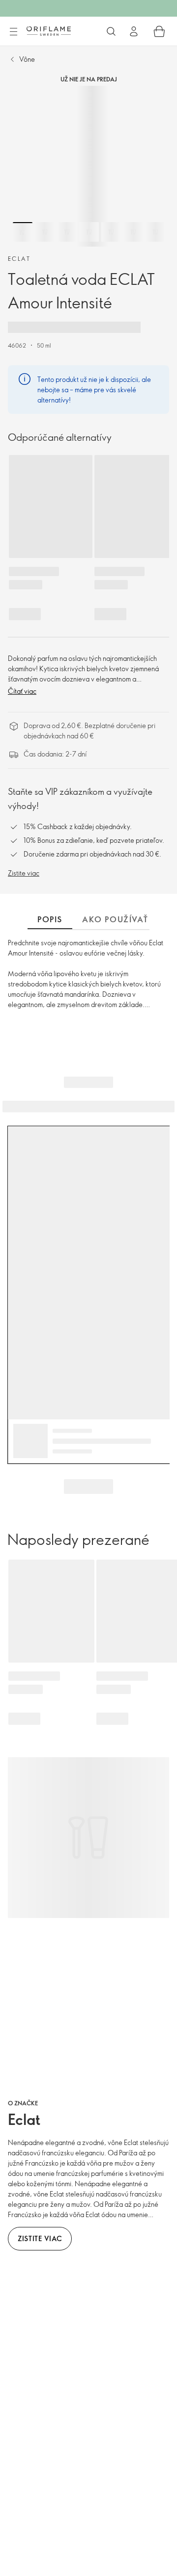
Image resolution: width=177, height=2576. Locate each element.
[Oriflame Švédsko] (49, 31)
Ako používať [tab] (115, 919)
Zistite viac (24, 873)
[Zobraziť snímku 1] (23, 232)
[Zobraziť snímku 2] (45, 232)
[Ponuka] (13, 32)
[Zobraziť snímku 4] (89, 232)
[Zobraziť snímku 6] (133, 232)
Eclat (19, 258)
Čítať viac (22, 691)
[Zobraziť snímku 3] (67, 232)
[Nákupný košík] (159, 31)
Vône (27, 59)
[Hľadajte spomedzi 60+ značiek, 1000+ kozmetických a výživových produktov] (111, 31)
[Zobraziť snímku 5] (111, 232)
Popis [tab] (50, 919)
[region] (88, 166)
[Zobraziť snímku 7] (155, 232)
